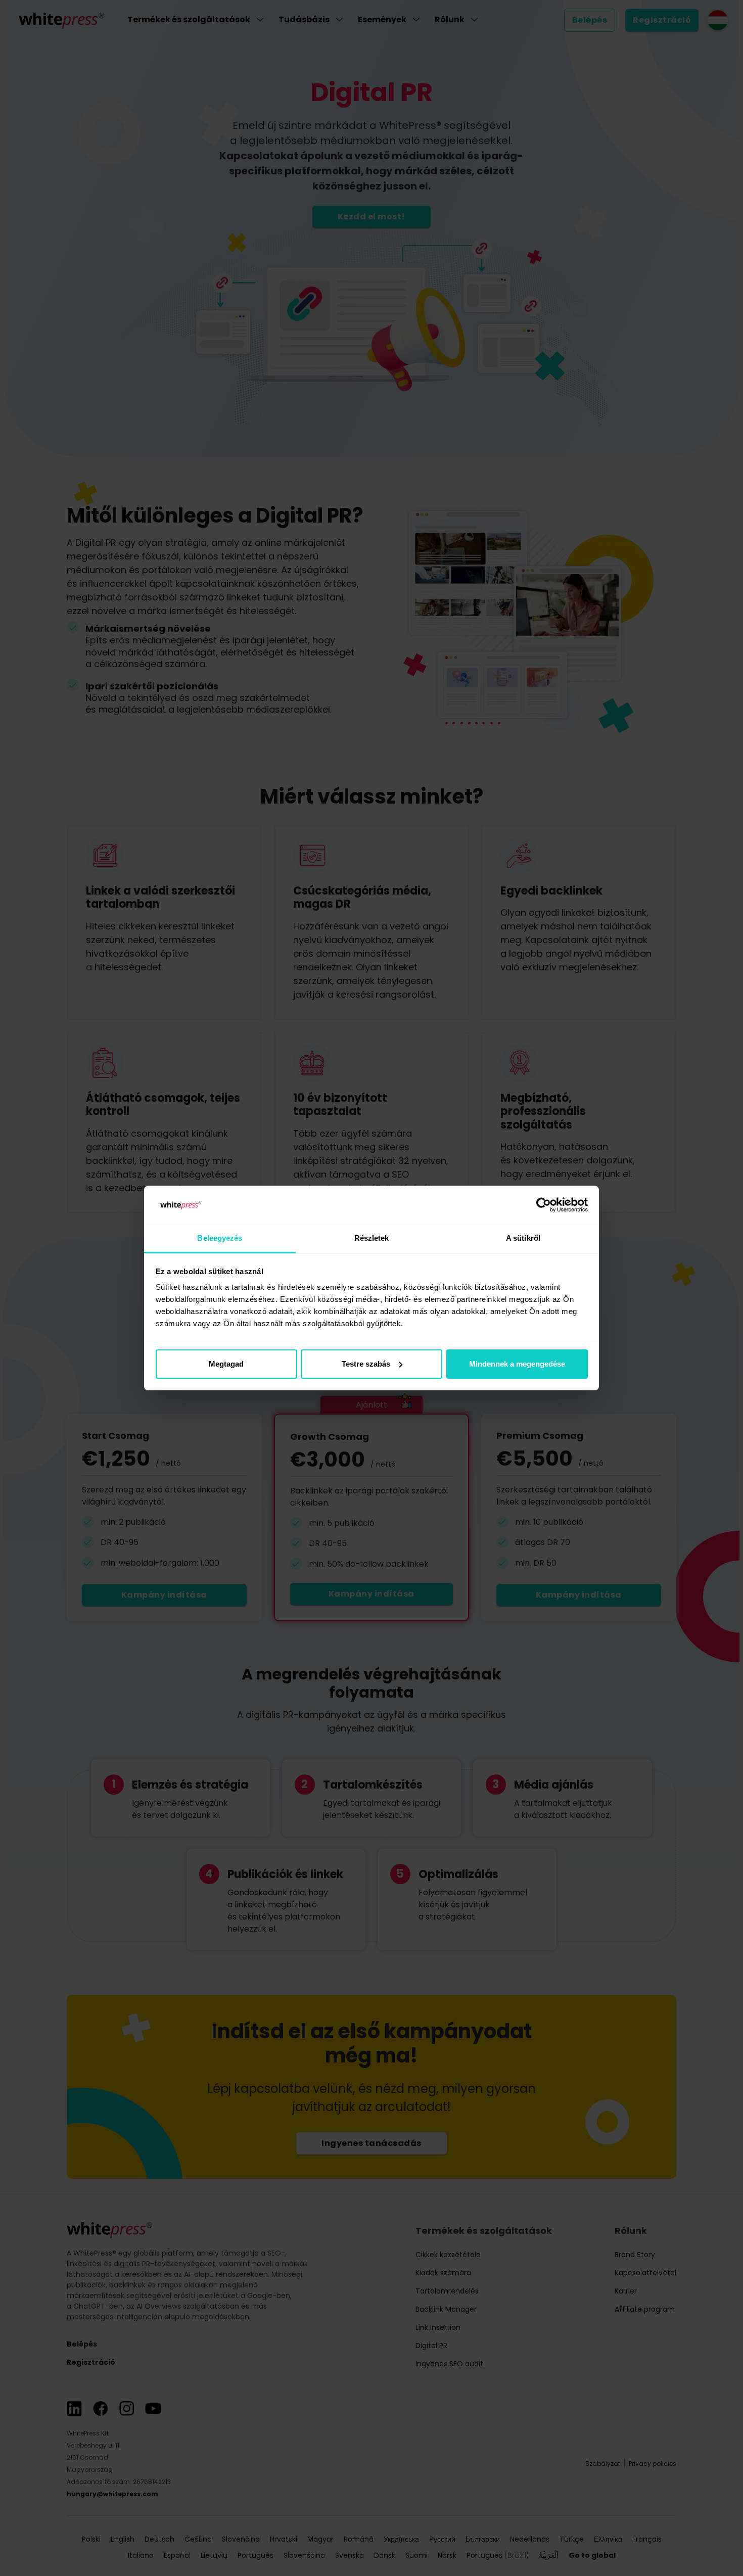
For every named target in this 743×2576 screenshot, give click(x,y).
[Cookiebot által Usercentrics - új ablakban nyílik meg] (544, 1205)
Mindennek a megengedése (517, 1364)
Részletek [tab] (372, 1238)
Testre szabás (366, 1364)
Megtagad (226, 1364)
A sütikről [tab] (523, 1238)
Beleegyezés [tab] (220, 1238)
